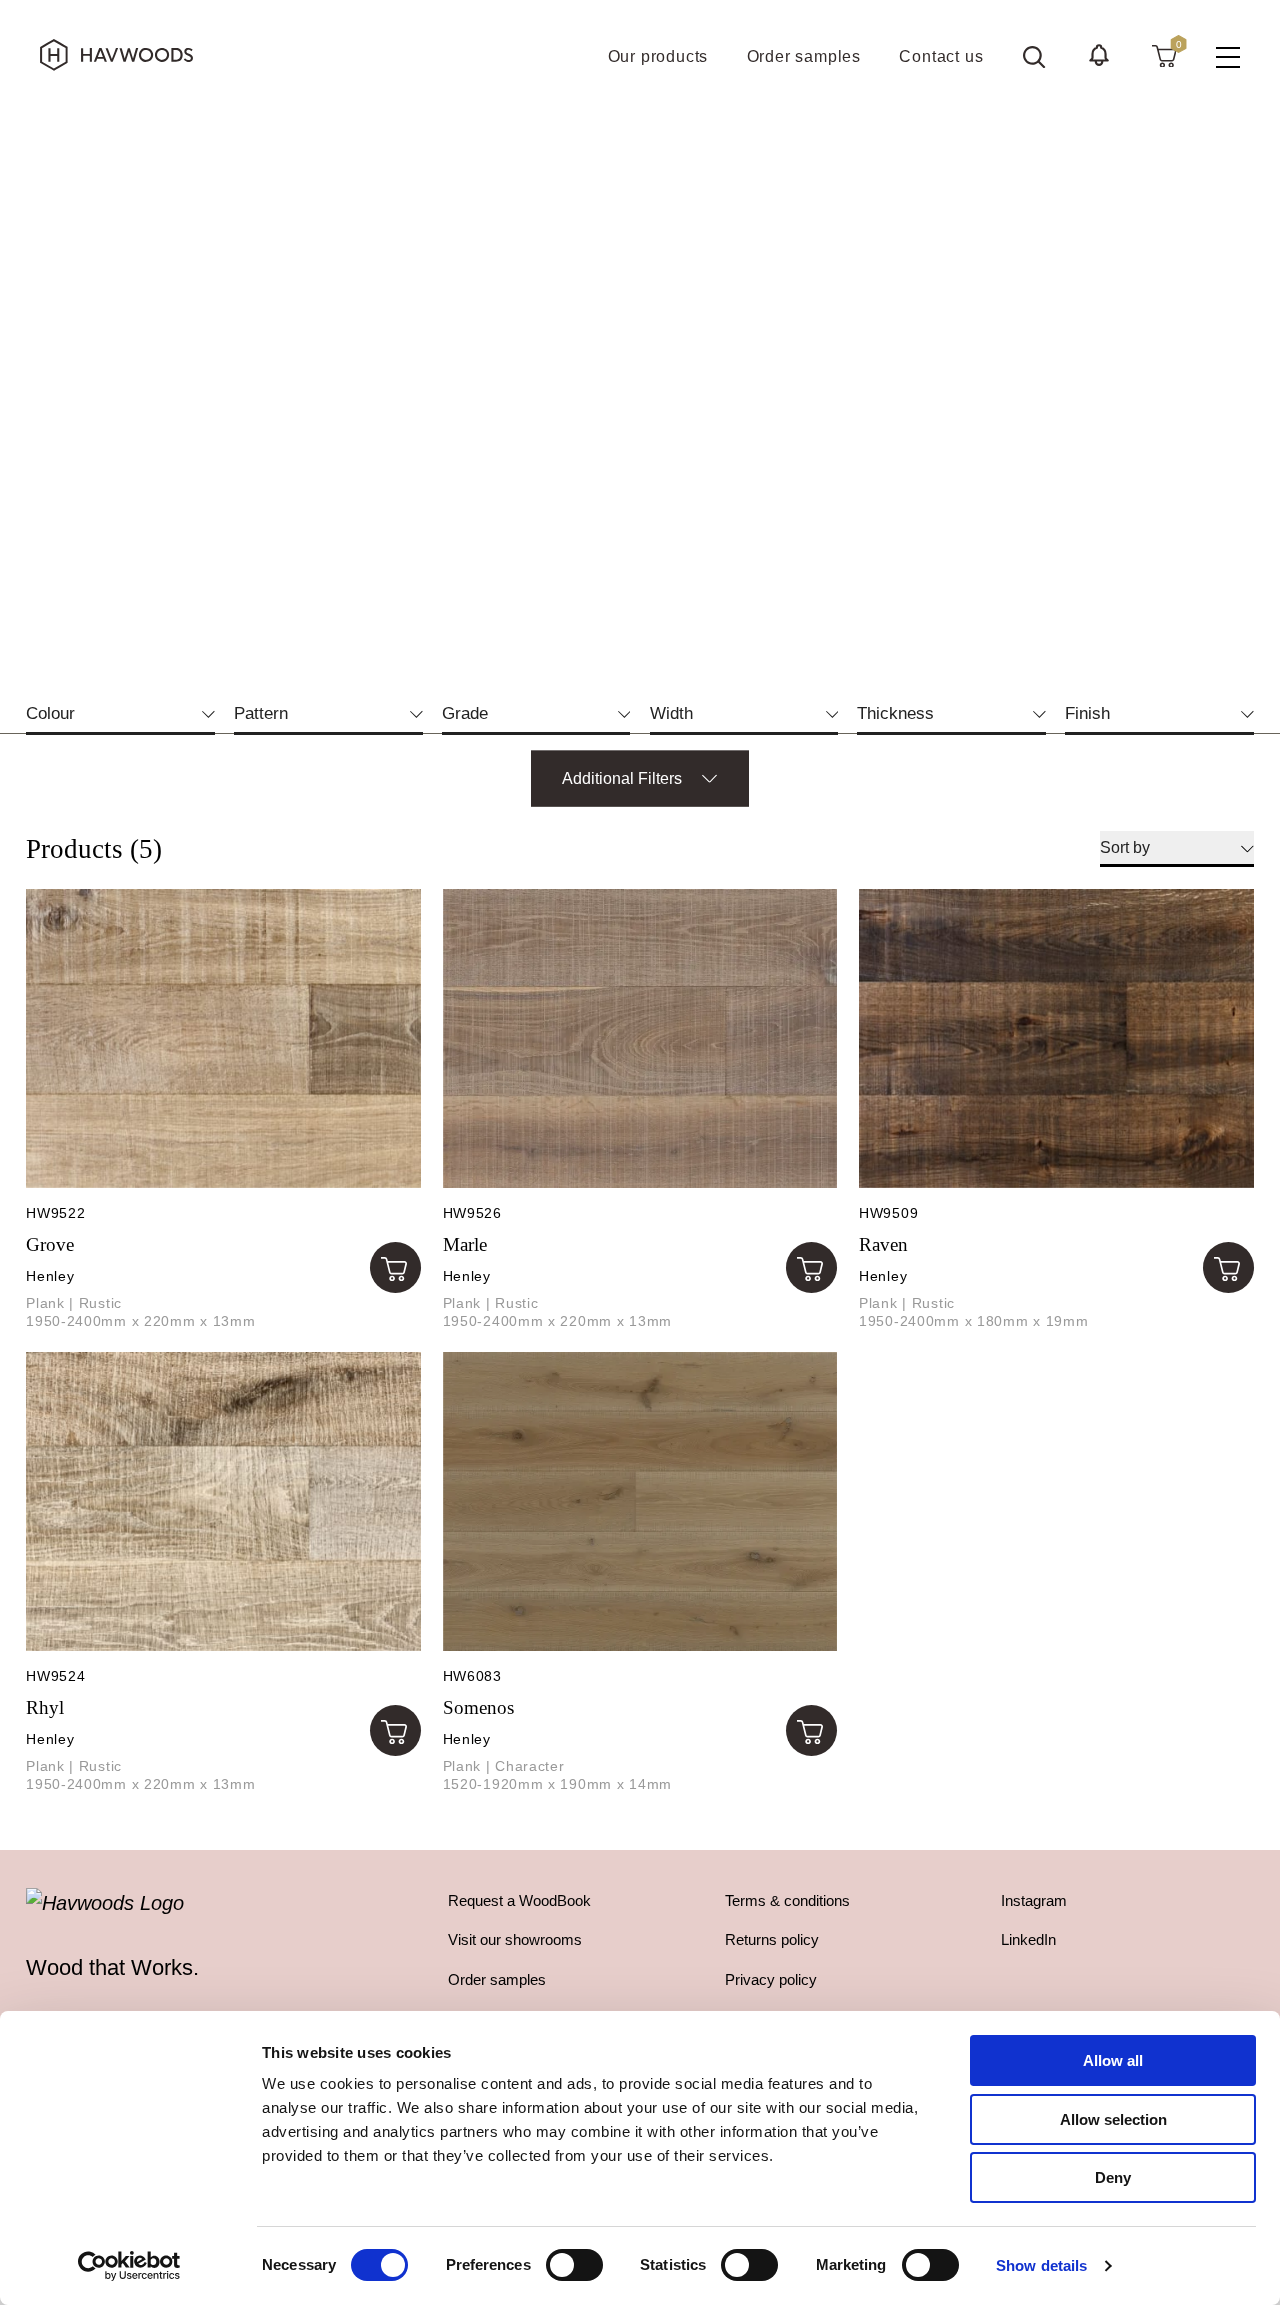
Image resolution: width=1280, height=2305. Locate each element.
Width (686, 713)
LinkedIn (1028, 1939)
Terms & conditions (787, 1900)
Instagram (1034, 1900)
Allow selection (1113, 2119)
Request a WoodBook (519, 1900)
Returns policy (772, 1939)
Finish (1102, 713)
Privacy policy (771, 1979)
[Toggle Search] (1034, 57)
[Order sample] (395, 1267)
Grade (479, 713)
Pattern (275, 713)
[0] (1164, 55)
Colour (65, 713)
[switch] (574, 2265)
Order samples (497, 1979)
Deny (1113, 2177)
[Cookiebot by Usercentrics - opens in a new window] (129, 2266)
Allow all (1113, 2060)
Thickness (910, 713)
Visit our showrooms (515, 1939)
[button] (1099, 55)
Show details (1041, 2265)
